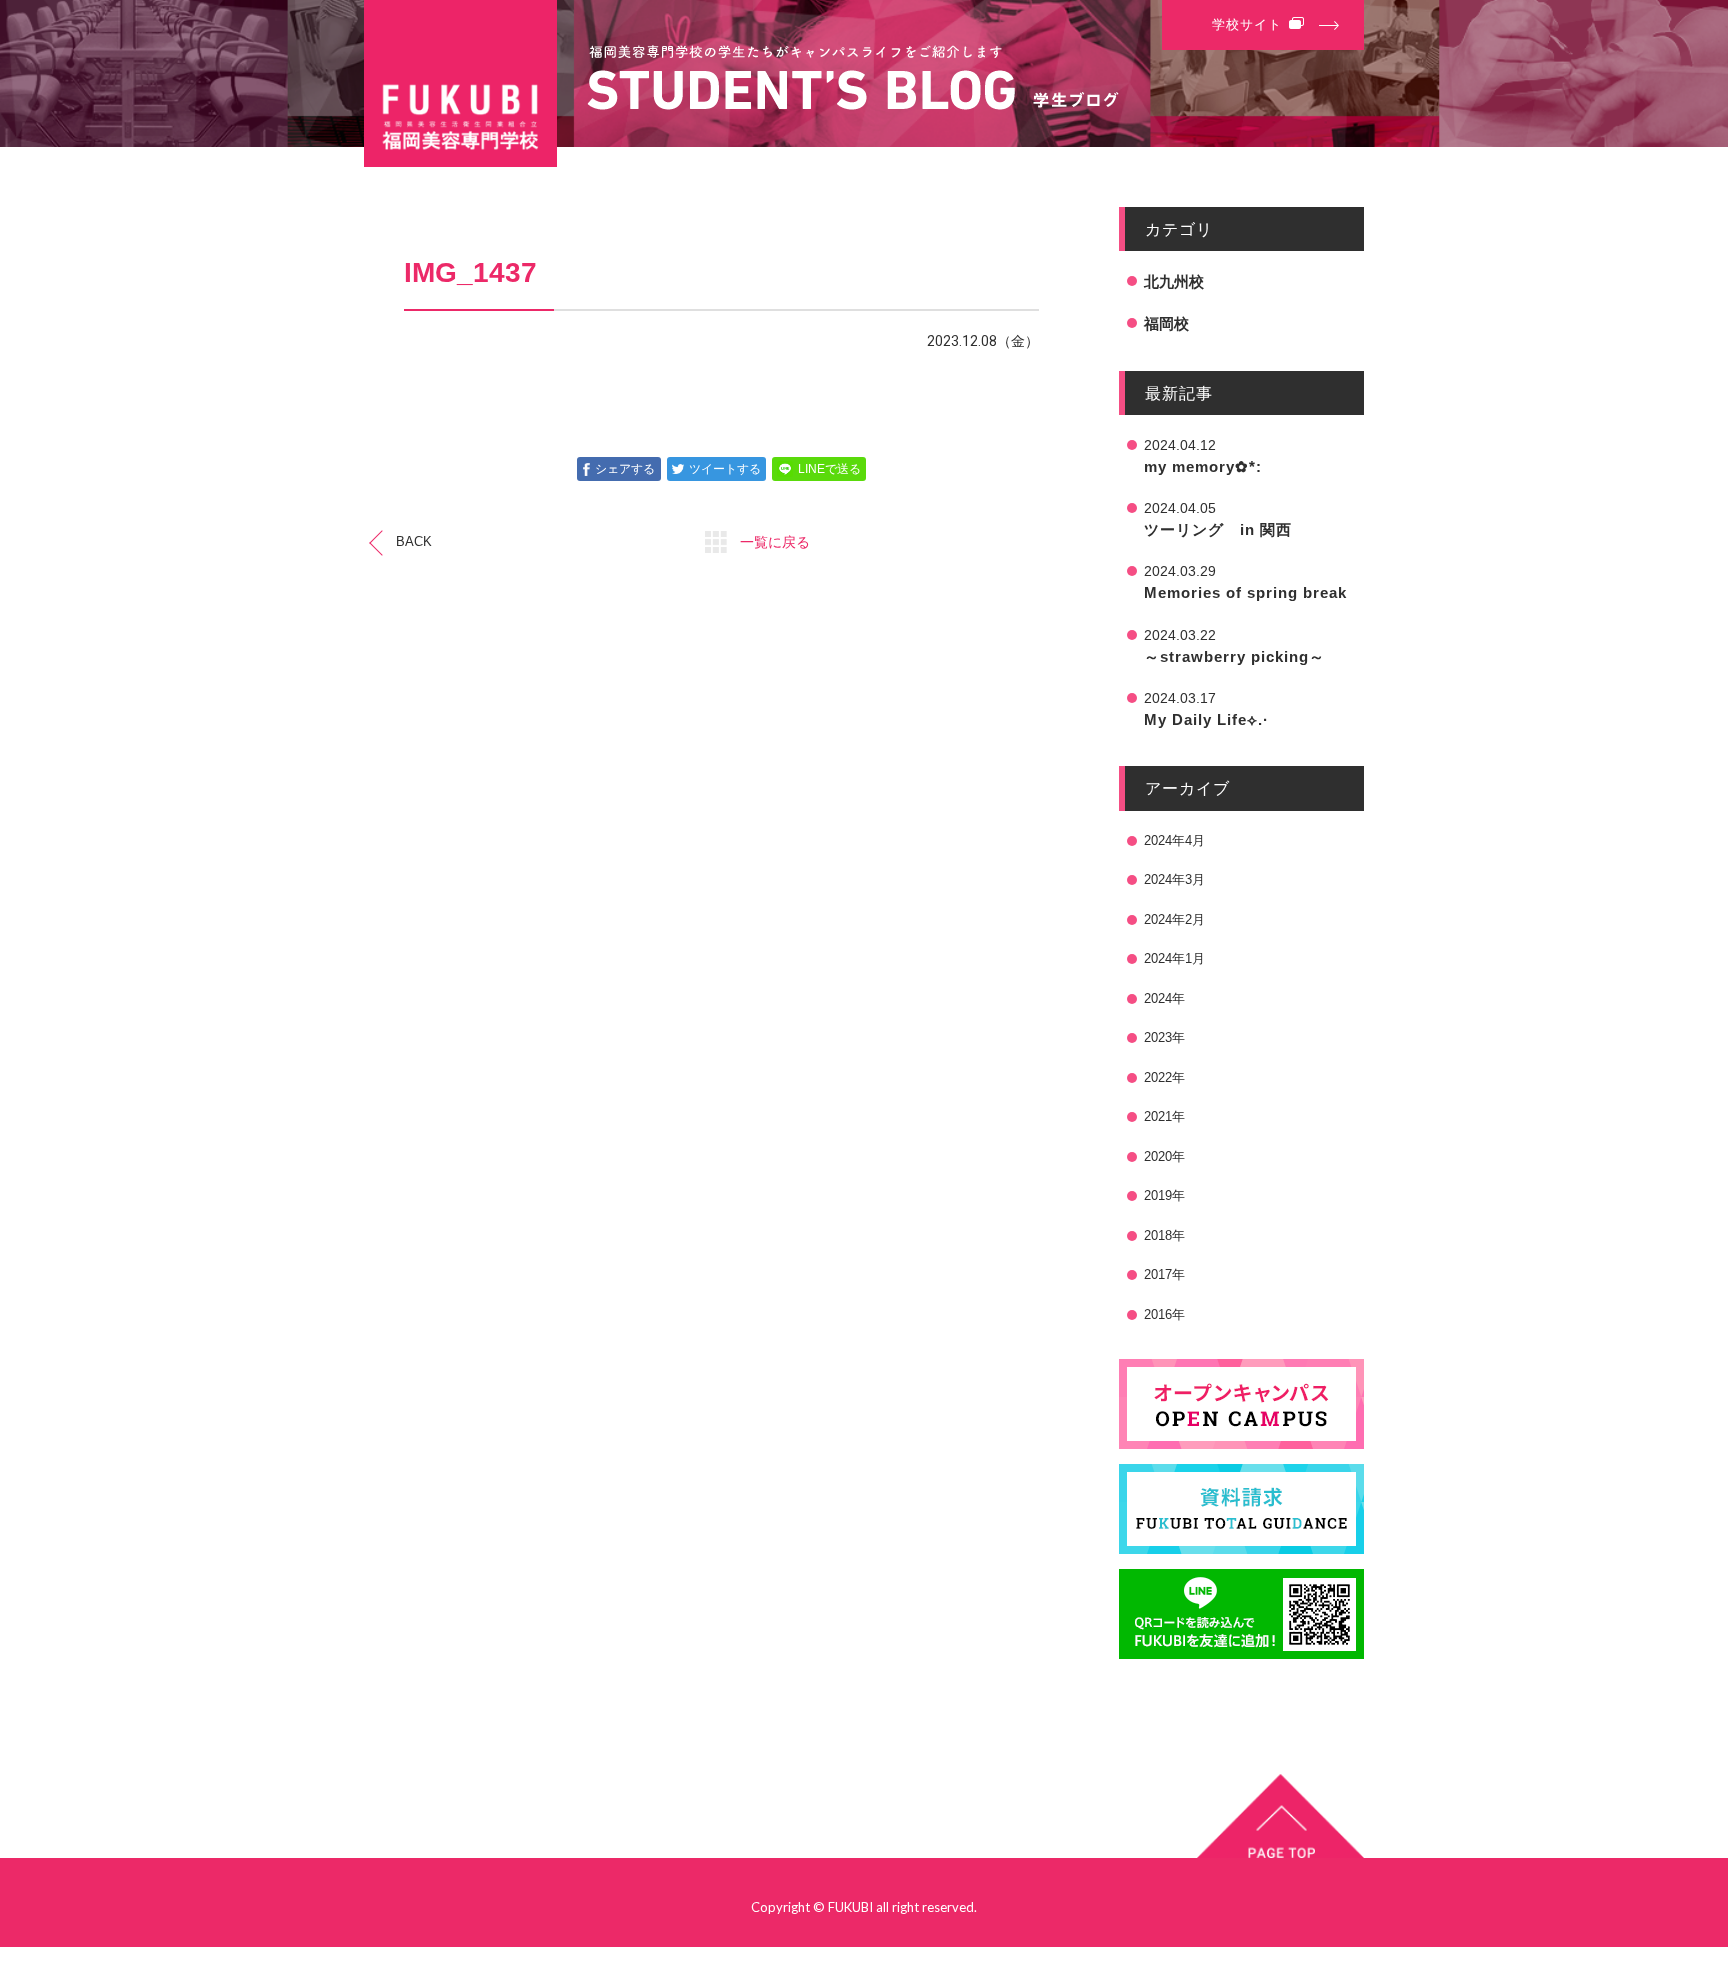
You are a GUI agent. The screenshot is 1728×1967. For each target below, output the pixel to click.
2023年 (1164, 1037)
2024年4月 (1174, 840)
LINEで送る (829, 469)
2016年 (1164, 1314)
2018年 (1164, 1235)
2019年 (1164, 1195)
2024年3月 (1174, 879)
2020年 (1164, 1156)
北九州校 (1174, 281)
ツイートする (725, 469)
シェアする (625, 469)
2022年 (1164, 1077)
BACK (414, 541)
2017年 (1164, 1274)
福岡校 (1166, 323)
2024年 (1164, 998)
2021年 (1164, 1116)
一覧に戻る (775, 542)
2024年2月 (1174, 919)
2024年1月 (1174, 958)
